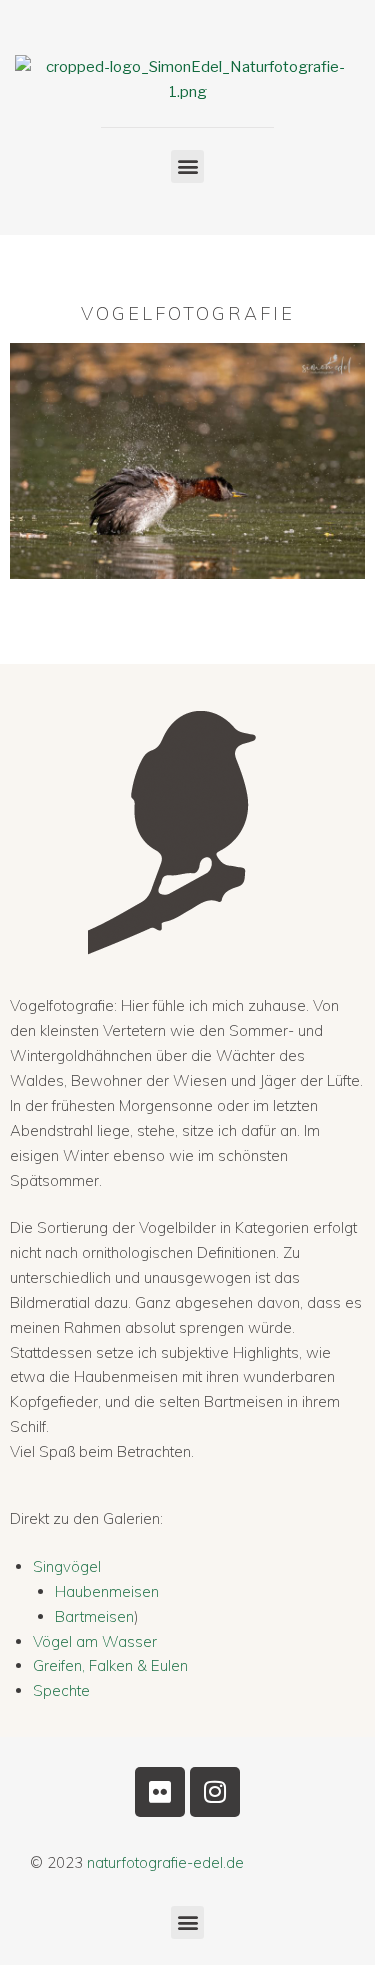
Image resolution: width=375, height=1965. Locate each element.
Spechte (61, 1690)
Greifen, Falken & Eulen (110, 1665)
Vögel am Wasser (95, 1641)
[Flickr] (160, 1792)
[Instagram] (215, 1792)
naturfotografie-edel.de (165, 1862)
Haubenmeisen (107, 1591)
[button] (187, 166)
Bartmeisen (94, 1616)
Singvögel (67, 1566)
